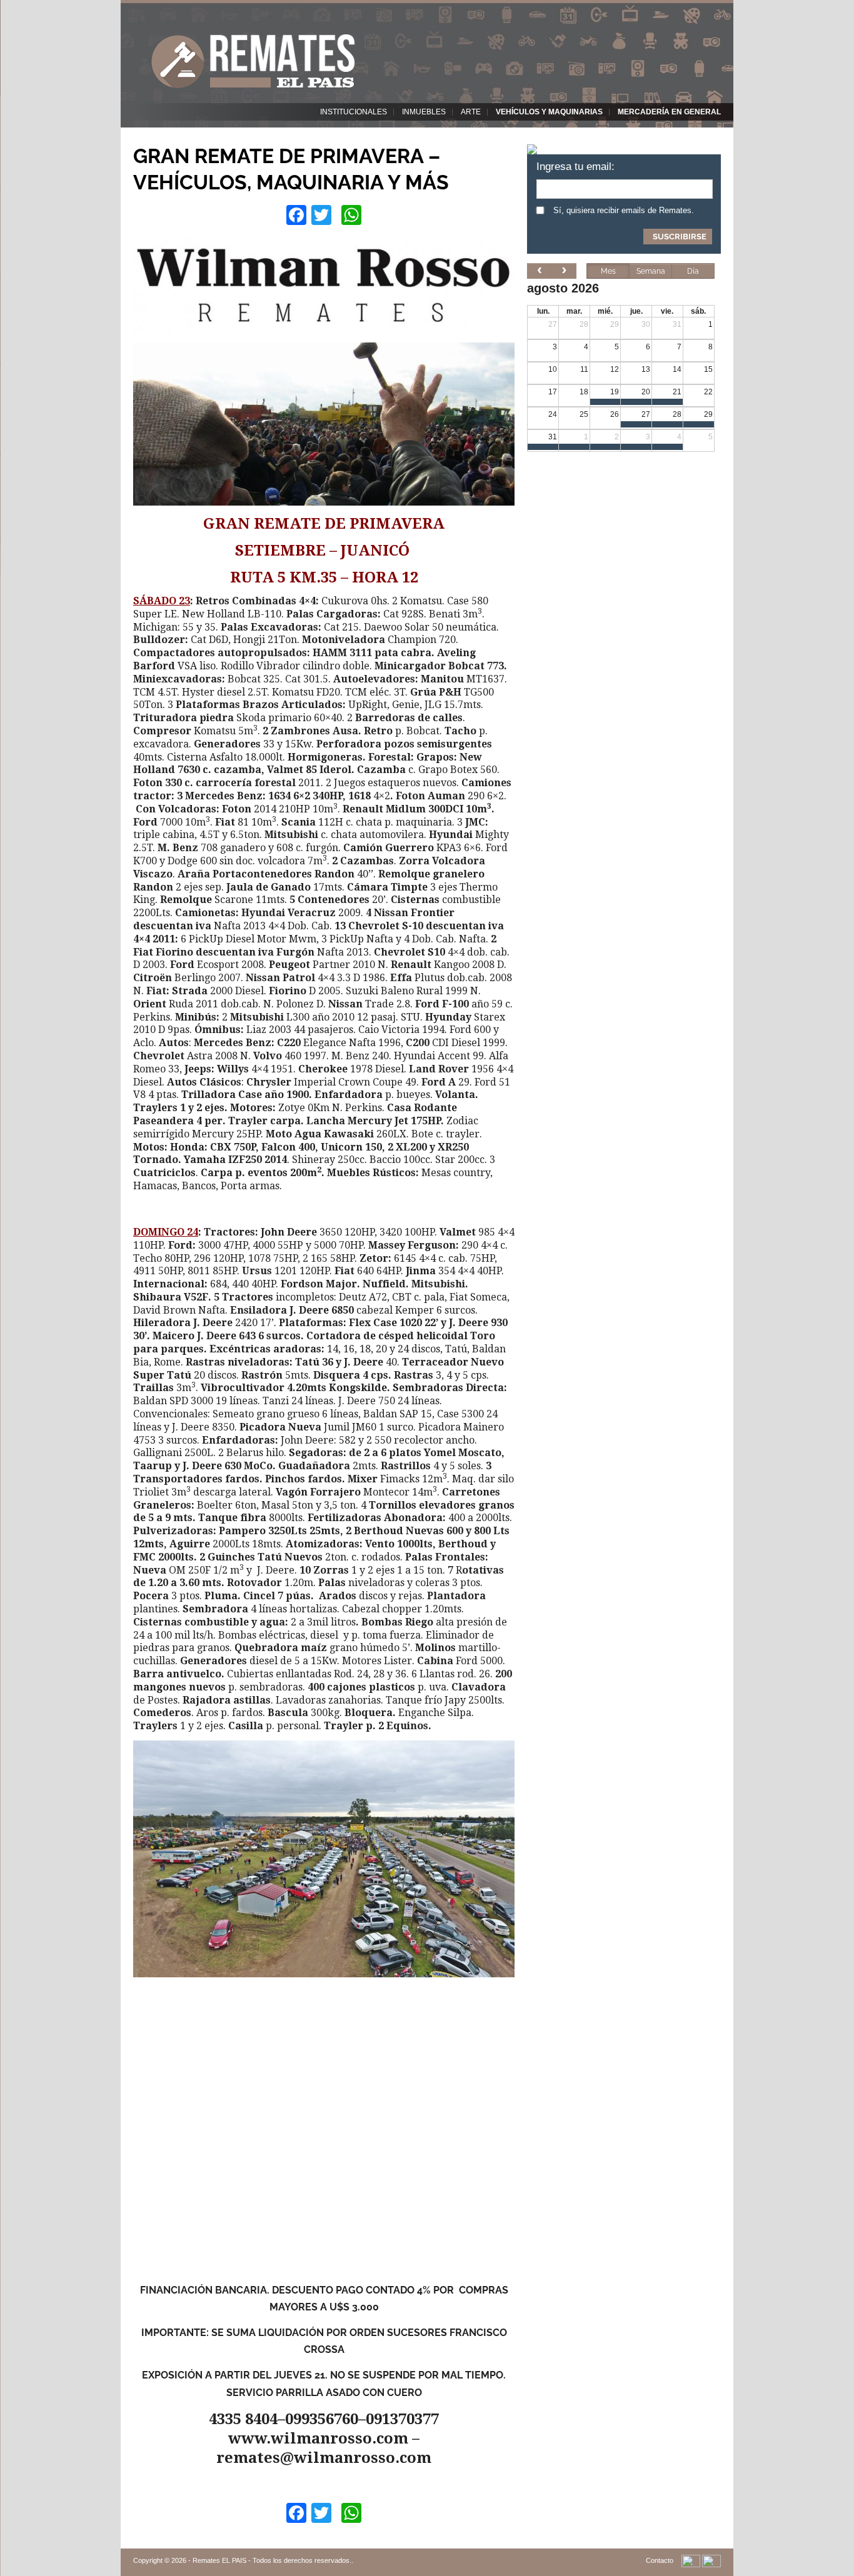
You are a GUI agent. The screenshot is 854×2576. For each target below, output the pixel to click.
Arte (471, 112)
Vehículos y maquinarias (549, 112)
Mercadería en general (669, 112)
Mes (608, 271)
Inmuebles (424, 112)
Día (693, 271)
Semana (651, 271)
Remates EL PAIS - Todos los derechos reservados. (272, 2560)
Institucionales (354, 112)
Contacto (660, 2560)
